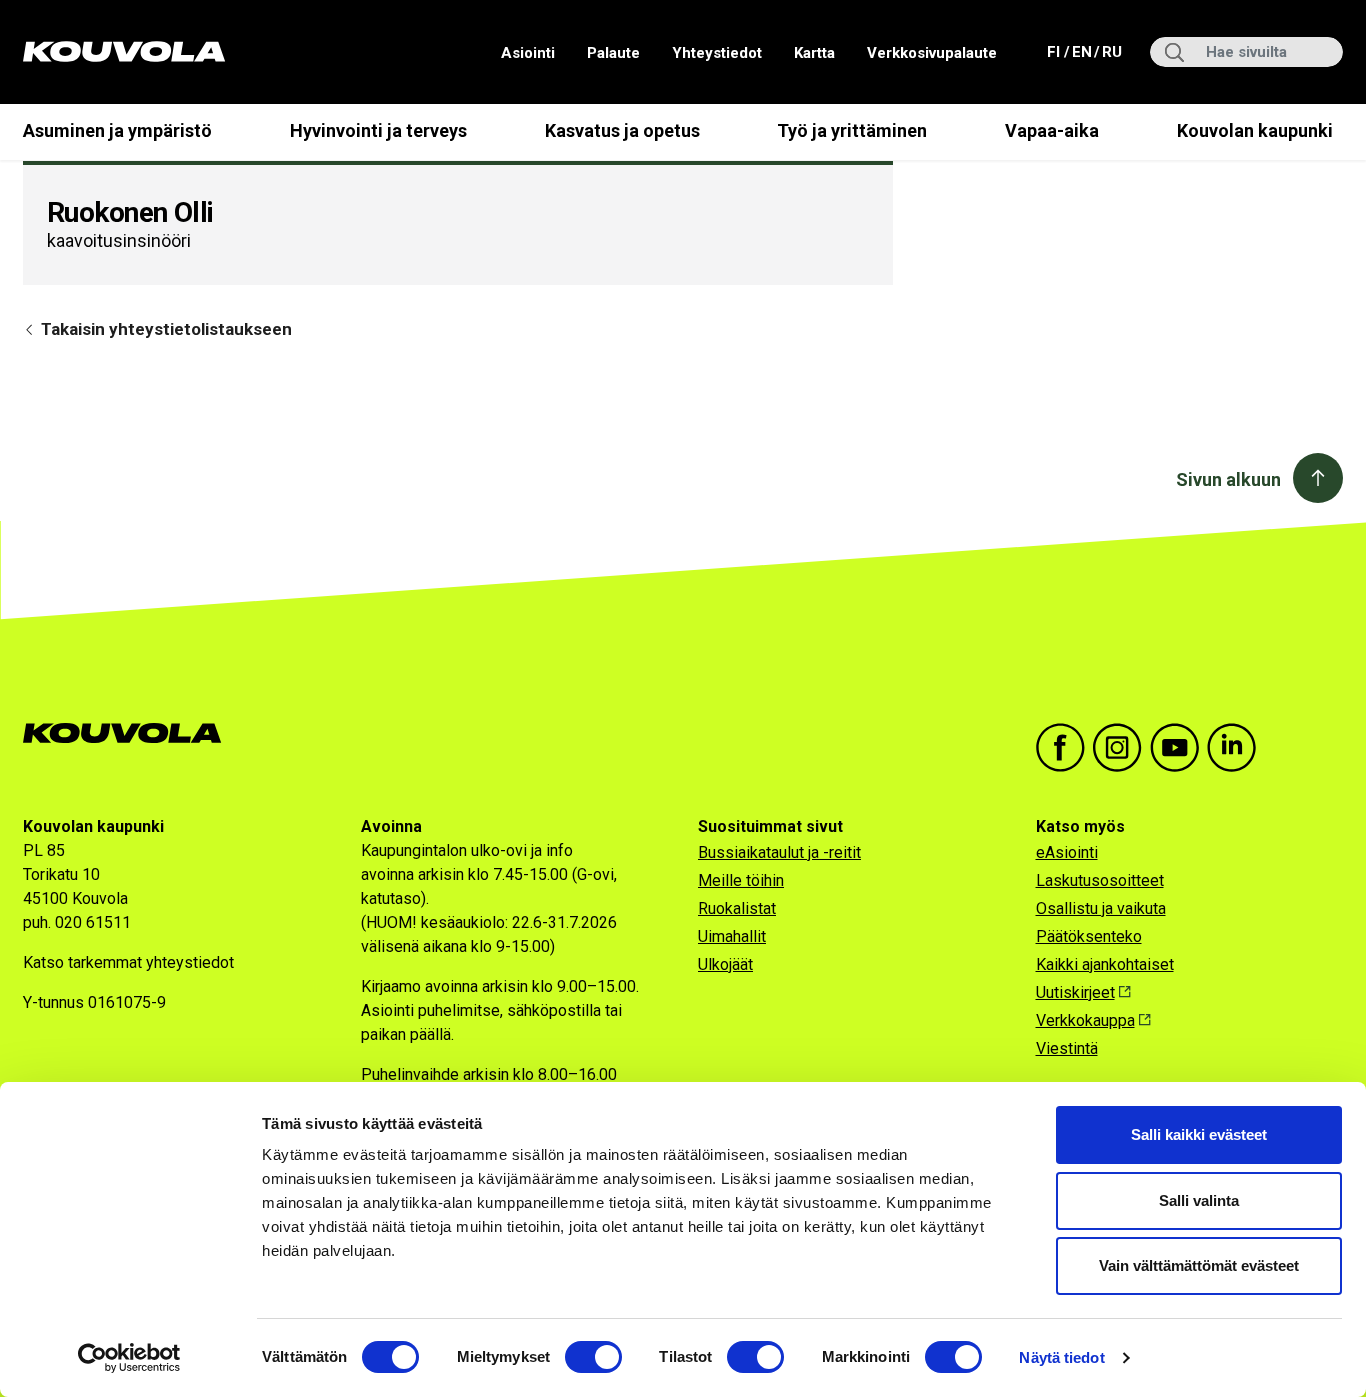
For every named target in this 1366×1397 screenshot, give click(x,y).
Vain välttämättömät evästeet (1199, 1265)
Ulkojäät (725, 964)
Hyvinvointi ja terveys (378, 130)
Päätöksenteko (1089, 936)
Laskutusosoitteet (1100, 880)
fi (1055, 51)
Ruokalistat (737, 908)
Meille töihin (741, 880)
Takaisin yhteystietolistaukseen (164, 329)
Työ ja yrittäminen (852, 130)
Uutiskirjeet (1075, 992)
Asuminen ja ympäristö (117, 130)
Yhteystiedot (717, 53)
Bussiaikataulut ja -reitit (779, 852)
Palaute (613, 53)
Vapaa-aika (1052, 130)
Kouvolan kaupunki (1255, 130)
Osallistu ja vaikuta (1101, 908)
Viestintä (1067, 1048)
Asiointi (528, 53)
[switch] (593, 1357)
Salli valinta (1199, 1200)
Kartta (814, 53)
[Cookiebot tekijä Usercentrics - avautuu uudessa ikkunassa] (129, 1358)
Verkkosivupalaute (932, 53)
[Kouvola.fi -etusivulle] (130, 733)
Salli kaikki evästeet (1199, 1134)
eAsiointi (1067, 852)
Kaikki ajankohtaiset (1105, 964)
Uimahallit (732, 936)
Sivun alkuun (1228, 479)
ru (1111, 51)
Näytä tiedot (1061, 1357)
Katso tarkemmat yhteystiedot (128, 962)
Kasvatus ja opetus (622, 130)
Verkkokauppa (1085, 1020)
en (1081, 51)
